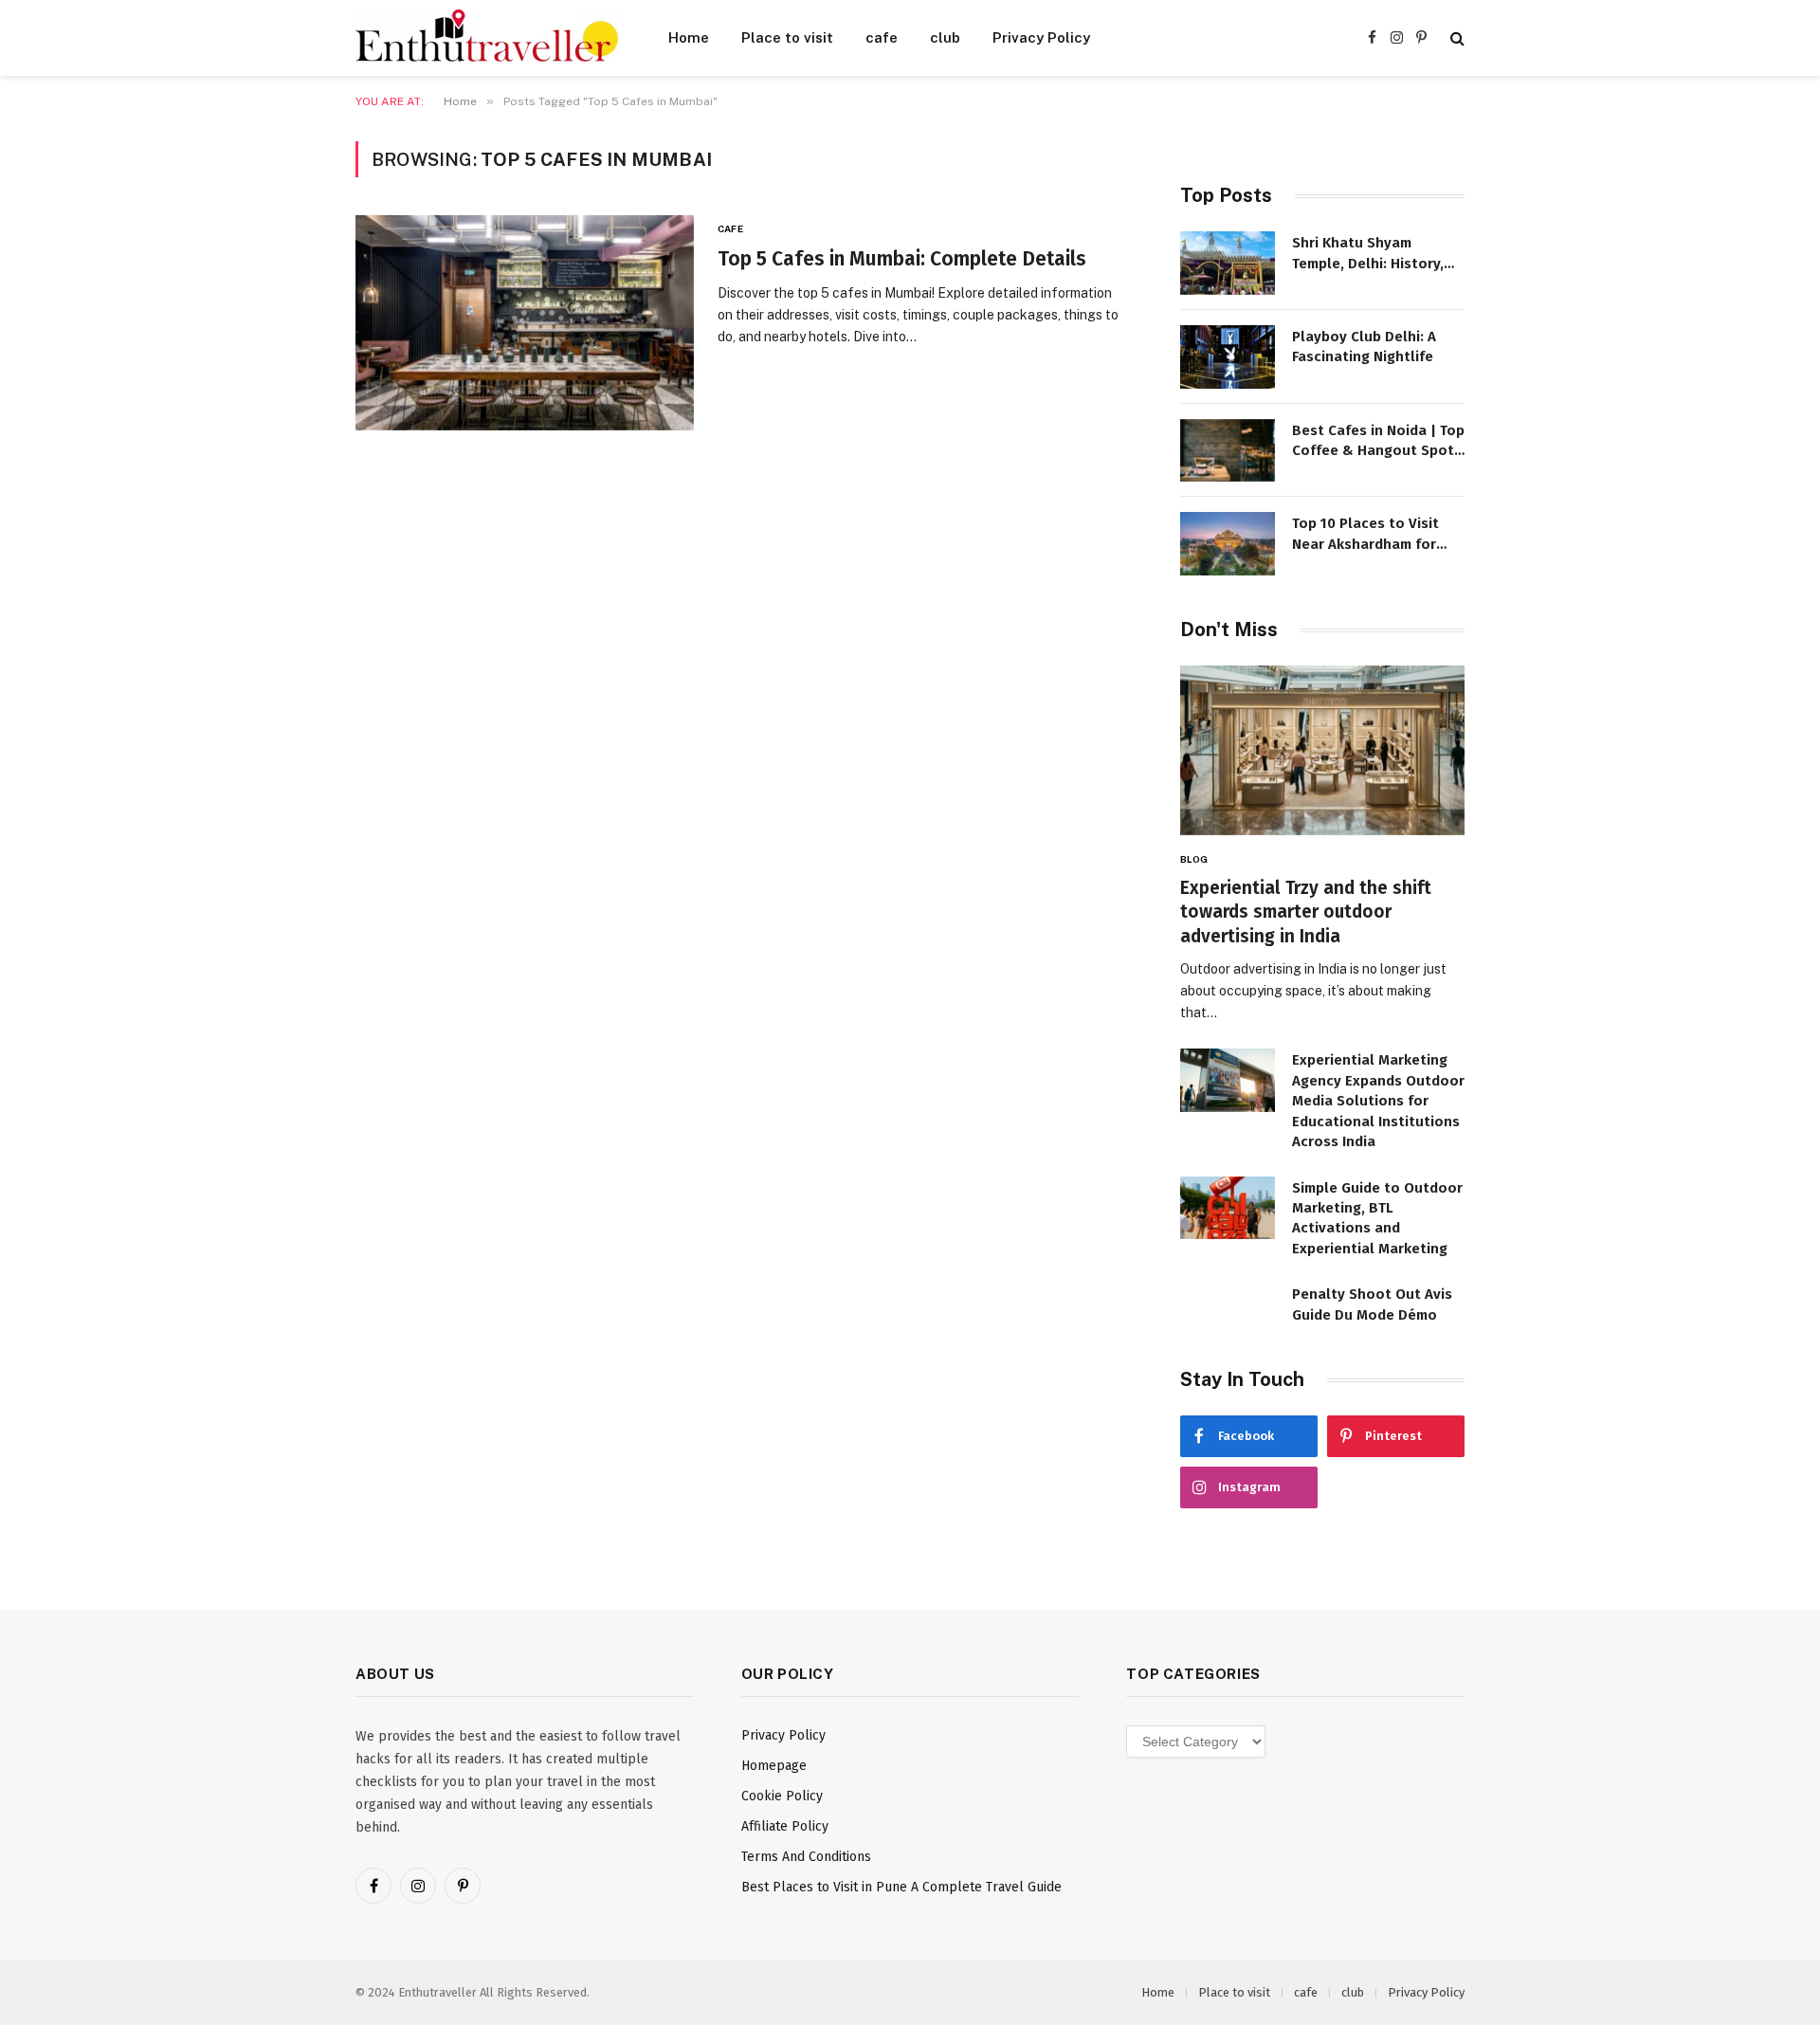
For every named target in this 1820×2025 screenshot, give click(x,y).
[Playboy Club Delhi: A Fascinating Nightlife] (1228, 357)
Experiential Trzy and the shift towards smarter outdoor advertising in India (1306, 912)
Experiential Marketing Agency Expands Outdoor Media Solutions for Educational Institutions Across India (1378, 1101)
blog (1194, 859)
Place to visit (787, 37)
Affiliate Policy (785, 1826)
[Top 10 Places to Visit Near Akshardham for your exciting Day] (1228, 544)
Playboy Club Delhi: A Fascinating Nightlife (1364, 347)
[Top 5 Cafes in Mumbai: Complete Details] (525, 323)
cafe (882, 37)
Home (689, 37)
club (945, 37)
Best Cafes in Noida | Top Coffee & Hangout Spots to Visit (1378, 442)
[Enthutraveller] (487, 38)
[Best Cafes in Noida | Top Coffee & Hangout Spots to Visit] (1228, 451)
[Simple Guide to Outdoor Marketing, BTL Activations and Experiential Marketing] (1228, 1208)
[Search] (1456, 38)
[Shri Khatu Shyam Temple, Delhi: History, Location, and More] (1228, 263)
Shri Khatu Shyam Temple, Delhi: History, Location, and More (1368, 254)
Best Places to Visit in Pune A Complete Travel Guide (901, 1887)
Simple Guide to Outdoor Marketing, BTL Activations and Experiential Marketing (1377, 1218)
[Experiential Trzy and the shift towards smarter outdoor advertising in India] (1322, 750)
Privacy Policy (1041, 37)
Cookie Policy (782, 1796)
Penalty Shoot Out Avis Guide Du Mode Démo (1372, 1304)
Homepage (774, 1766)
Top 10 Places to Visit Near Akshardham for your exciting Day (1365, 535)
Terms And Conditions (806, 1857)
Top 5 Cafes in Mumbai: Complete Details (902, 259)
